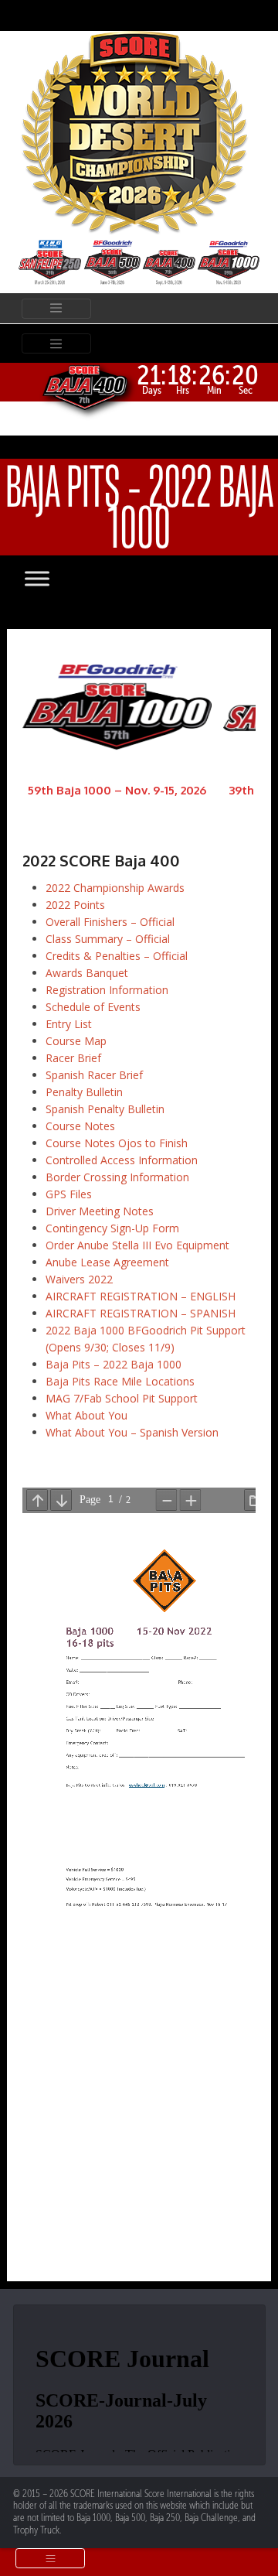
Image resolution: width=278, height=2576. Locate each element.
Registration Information (107, 990)
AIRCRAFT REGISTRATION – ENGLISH (141, 1296)
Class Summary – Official (108, 939)
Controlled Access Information (122, 1160)
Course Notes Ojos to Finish (117, 1143)
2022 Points (75, 905)
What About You (86, 1415)
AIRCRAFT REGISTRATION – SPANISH (141, 1313)
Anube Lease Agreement (107, 1262)
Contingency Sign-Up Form (112, 1228)
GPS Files (69, 1194)
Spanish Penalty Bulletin (105, 1109)
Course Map (76, 1041)
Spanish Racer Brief (94, 1075)
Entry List (69, 1024)
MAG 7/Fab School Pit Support (122, 1398)
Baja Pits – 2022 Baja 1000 (114, 1364)
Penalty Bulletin (84, 1092)
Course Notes (80, 1126)
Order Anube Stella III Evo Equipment (137, 1245)
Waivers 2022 (79, 1279)
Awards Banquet (87, 973)
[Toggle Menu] (53, 579)
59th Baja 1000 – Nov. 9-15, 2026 (117, 790)
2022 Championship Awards (115, 888)
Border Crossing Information (117, 1177)
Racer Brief (73, 1058)
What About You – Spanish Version (132, 1432)
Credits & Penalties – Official (117, 956)
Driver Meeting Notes (100, 1211)
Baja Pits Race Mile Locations (120, 1381)
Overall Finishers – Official (110, 922)
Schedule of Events (93, 1007)
